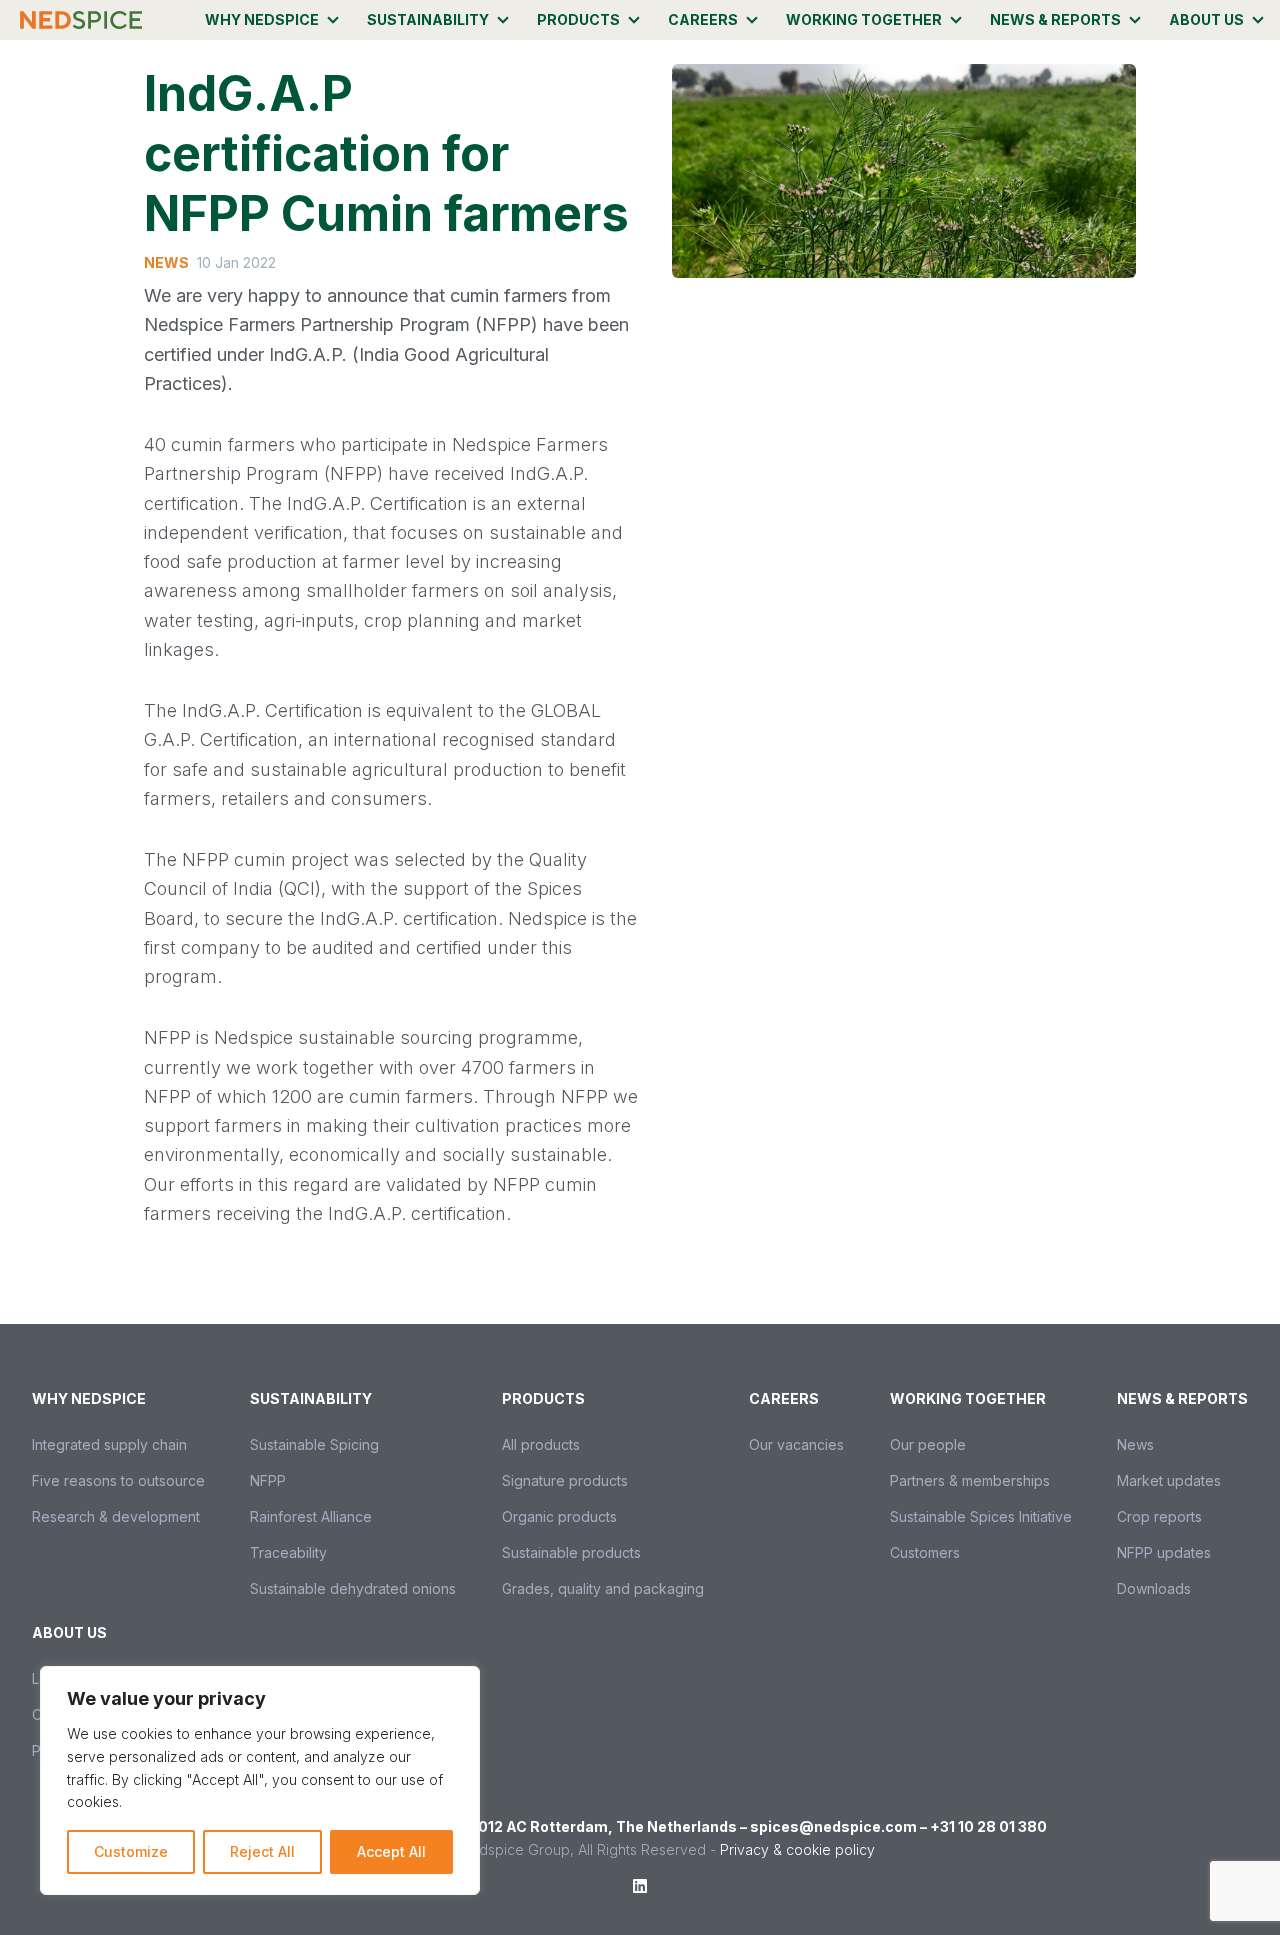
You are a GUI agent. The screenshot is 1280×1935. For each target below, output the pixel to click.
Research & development (116, 1516)
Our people (928, 1444)
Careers (703, 19)
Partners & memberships (970, 1480)
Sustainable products (571, 1552)
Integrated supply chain (109, 1444)
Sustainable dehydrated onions (353, 1588)
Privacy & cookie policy (797, 1849)
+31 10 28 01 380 (988, 1826)
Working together (864, 19)
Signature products (565, 1480)
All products (541, 1444)
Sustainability (428, 19)
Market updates (1169, 1480)
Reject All (262, 1851)
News (1135, 1444)
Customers (925, 1552)
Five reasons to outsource (118, 1480)
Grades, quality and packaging (603, 1588)
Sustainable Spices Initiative (981, 1516)
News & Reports (1055, 19)
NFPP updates (1164, 1552)
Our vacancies (796, 1444)
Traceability (288, 1552)
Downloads (1154, 1588)
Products (578, 19)
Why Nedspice (262, 19)
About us (1206, 19)
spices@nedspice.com (833, 1826)
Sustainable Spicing (314, 1444)
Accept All (391, 1851)
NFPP (268, 1480)
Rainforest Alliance (311, 1516)
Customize (131, 1851)
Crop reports (1159, 1516)
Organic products (559, 1516)
